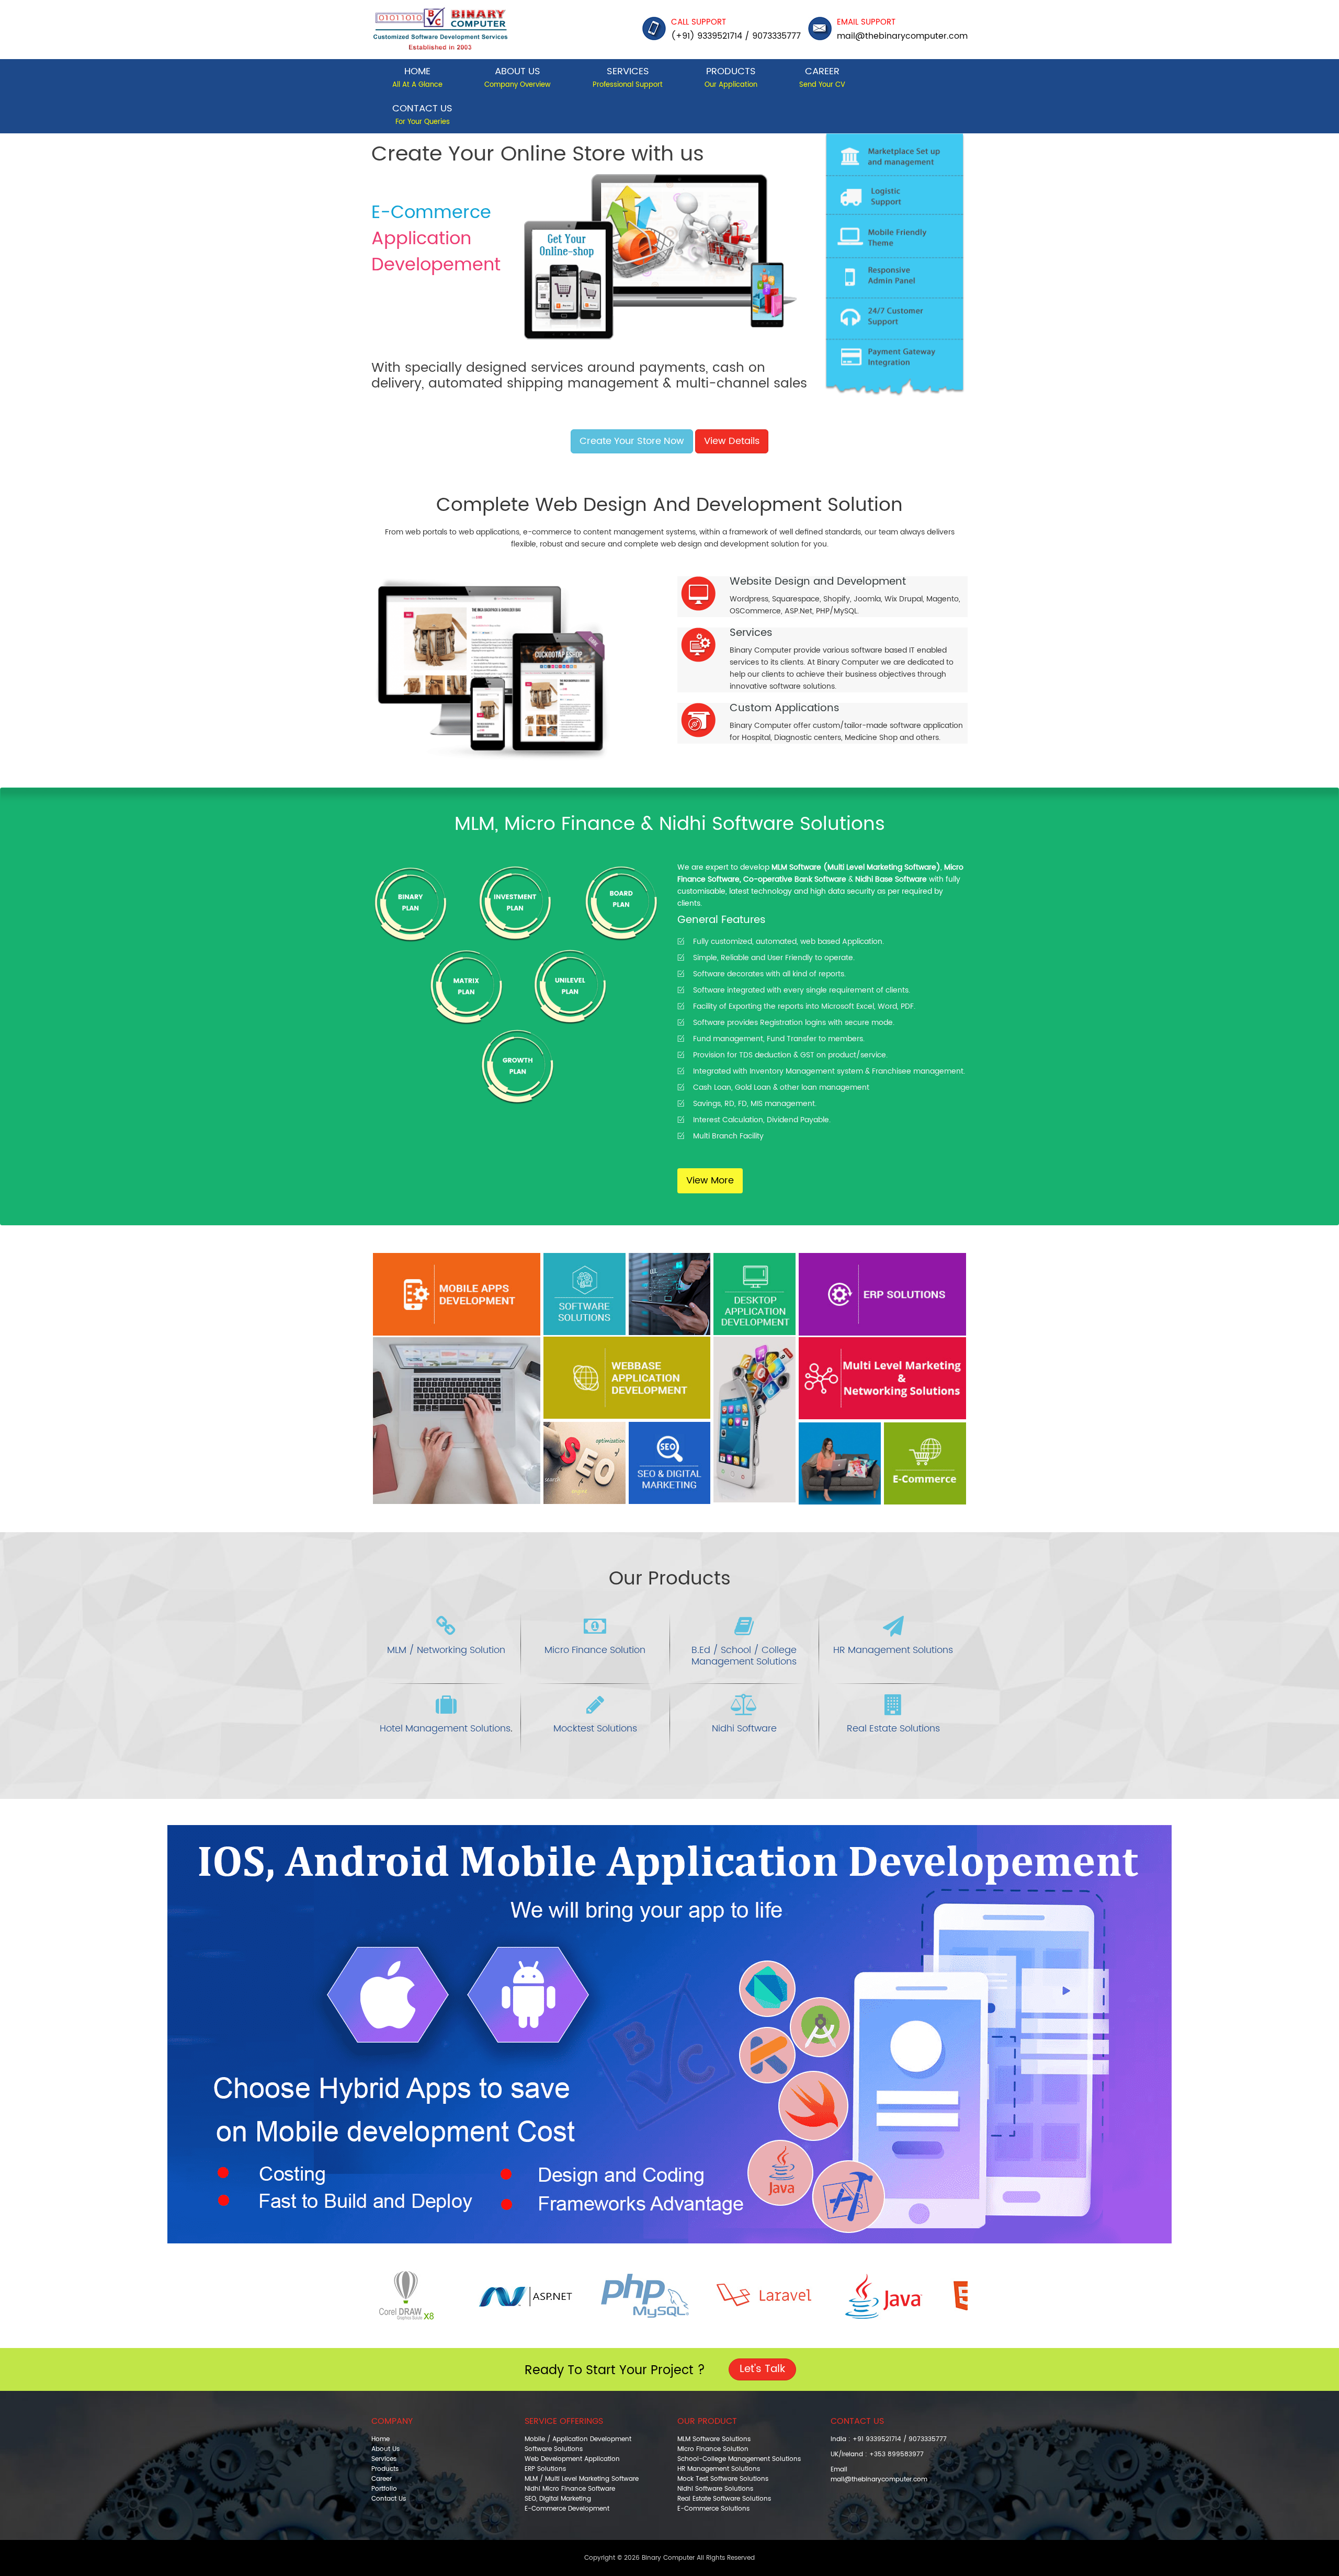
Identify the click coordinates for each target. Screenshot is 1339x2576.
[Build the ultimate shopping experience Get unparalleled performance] (925, 1463)
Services (628, 77)
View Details (732, 441)
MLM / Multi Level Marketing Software (582, 2479)
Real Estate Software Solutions (724, 2499)
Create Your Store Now (632, 441)
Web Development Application (572, 2459)
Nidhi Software (744, 1729)
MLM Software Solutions (714, 2439)
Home (417, 77)
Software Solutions (554, 2449)
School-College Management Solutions (739, 2459)
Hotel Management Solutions (445, 1729)
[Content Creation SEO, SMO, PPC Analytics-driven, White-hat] (670, 1463)
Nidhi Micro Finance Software (570, 2489)
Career (822, 77)
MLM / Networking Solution (446, 1650)
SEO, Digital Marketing (558, 2499)
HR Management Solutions (893, 1650)
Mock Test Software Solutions (723, 2479)
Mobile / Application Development (578, 2439)
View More (710, 1181)
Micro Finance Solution (595, 1650)
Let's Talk (762, 2369)
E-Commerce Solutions (713, 2509)
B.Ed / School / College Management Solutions (744, 1656)
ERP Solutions (545, 2469)
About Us (518, 77)
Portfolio (384, 2489)
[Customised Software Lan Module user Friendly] (754, 1378)
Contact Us (422, 114)
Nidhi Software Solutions (715, 2489)
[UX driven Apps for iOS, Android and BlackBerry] (457, 1379)
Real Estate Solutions (893, 1729)
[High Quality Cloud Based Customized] (585, 1294)
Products (731, 77)
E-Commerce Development (567, 2509)
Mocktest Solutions (595, 1729)
